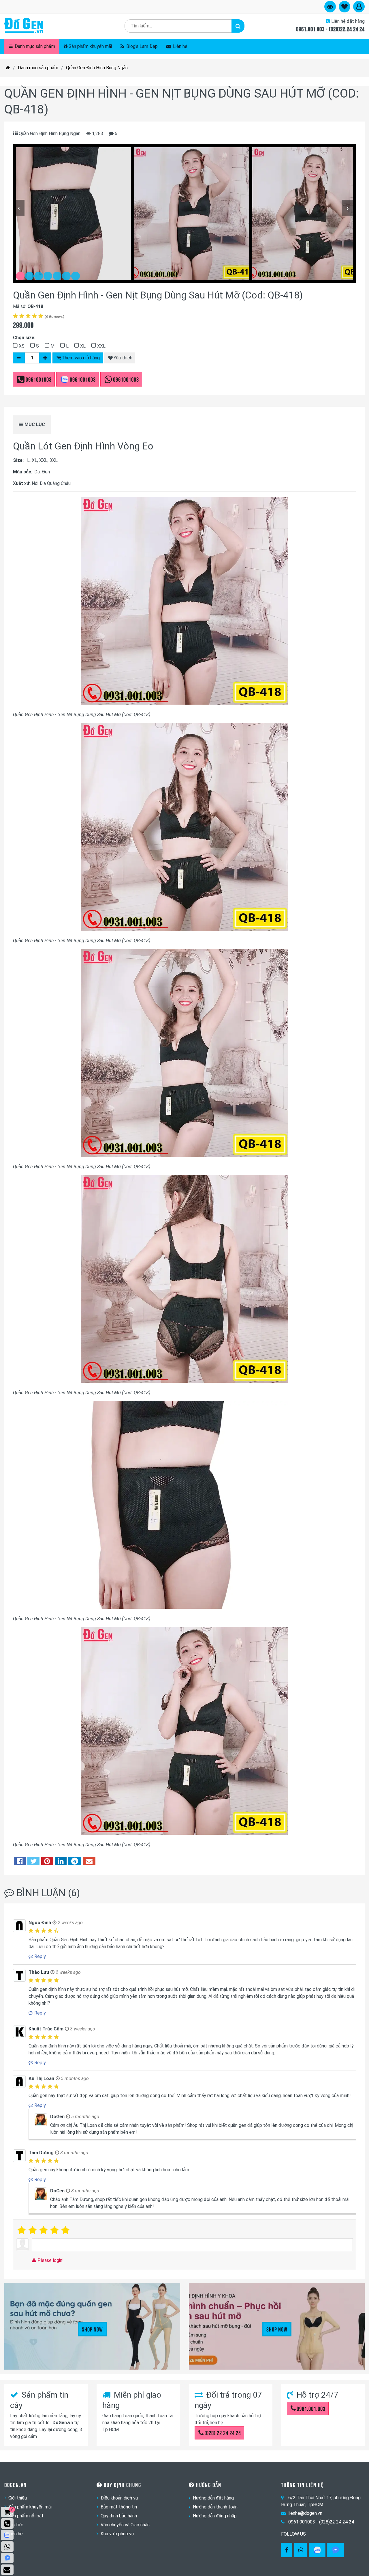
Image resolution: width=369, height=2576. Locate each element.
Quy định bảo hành (119, 2516)
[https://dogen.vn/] (8, 68)
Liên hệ (180, 46)
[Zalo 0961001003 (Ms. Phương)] (7, 2535)
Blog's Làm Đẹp (141, 46)
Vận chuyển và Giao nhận (125, 2525)
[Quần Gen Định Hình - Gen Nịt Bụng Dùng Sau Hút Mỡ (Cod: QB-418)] (74, 214)
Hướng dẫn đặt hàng (213, 2498)
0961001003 (39, 379)
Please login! (50, 2260)
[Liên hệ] (7, 2570)
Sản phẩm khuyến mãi (90, 46)
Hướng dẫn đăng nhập (215, 2516)
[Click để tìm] (238, 26)
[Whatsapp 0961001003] (301, 2550)
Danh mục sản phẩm (34, 46)
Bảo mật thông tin (119, 2507)
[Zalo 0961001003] (317, 2550)
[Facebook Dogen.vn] (287, 2550)
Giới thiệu (18, 2498)
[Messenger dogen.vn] (7, 2558)
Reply (39, 1956)
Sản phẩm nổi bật (26, 2516)
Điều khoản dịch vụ (119, 2498)
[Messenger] (336, 2550)
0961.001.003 (311, 2408)
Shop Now (92, 2329)
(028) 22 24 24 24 (223, 2433)
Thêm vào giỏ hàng (81, 358)
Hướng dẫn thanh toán (215, 2507)
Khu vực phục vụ (117, 2534)
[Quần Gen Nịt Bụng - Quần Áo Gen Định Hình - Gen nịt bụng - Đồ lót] (24, 26)
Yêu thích (123, 358)
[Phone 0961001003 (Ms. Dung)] (7, 2523)
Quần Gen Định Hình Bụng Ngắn (97, 68)
